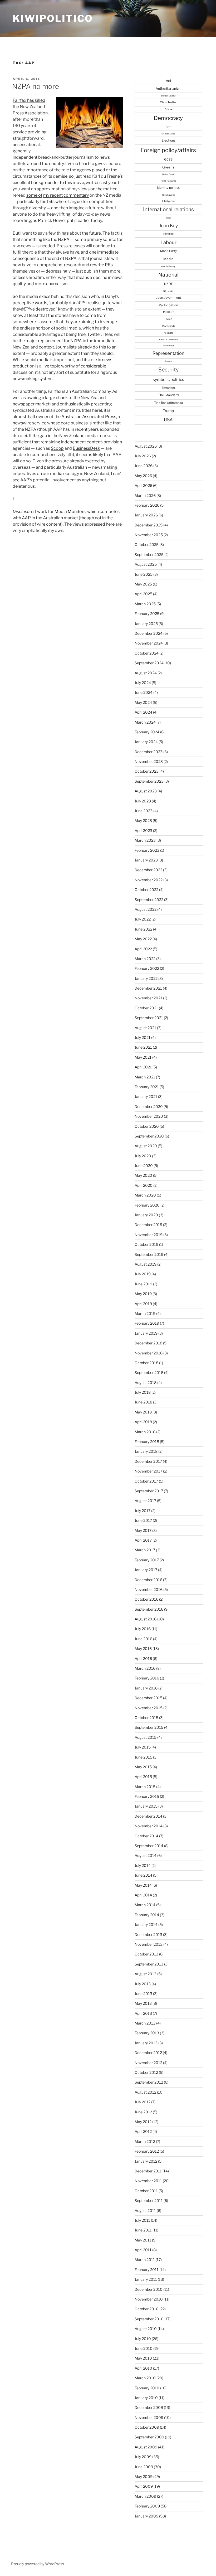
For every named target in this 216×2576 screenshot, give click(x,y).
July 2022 (143, 919)
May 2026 (143, 476)
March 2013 (145, 2023)
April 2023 (143, 831)
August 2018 (146, 1383)
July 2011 (142, 2220)
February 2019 (147, 1323)
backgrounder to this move (58, 183)
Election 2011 (168, 134)
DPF (168, 127)
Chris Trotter (168, 102)
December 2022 (148, 870)
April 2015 (143, 1777)
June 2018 (143, 1402)
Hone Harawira (168, 181)
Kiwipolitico (53, 18)
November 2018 (149, 1353)
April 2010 (143, 2368)
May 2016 (143, 1648)
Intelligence (168, 201)
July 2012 (143, 2102)
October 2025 (147, 544)
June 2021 (143, 1047)
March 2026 (145, 495)
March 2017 (145, 1550)
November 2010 (149, 2299)
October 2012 (146, 2072)
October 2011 (146, 2191)
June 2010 (144, 2348)
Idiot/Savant (168, 195)
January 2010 (146, 2398)
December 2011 (148, 2171)
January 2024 (146, 742)
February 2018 (147, 1442)
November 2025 (149, 535)
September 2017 (149, 1491)
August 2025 (146, 564)
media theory (168, 266)
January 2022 (146, 978)
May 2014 (143, 1885)
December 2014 (148, 1816)
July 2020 (143, 1156)
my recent (53, 195)
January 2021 (146, 1096)
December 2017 (148, 1461)
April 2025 (143, 594)
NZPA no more (36, 86)
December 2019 (148, 1225)
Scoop (57, 448)
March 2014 (145, 1905)
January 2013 (146, 2043)
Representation (168, 353)
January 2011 (146, 2279)
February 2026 (147, 505)
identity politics (168, 188)
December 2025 (149, 525)
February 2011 (147, 2270)
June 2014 (143, 1875)
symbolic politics (168, 379)
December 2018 (148, 1343)
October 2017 (146, 1481)
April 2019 (143, 1304)
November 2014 (149, 1826)
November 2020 (149, 1116)
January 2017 (146, 1570)
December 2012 (148, 2053)
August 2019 (146, 1264)
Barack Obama (168, 96)
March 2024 (145, 722)
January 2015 (146, 1806)
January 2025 (146, 624)
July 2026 (143, 456)
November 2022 (149, 880)
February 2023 (147, 850)
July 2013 (143, 1984)
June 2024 (144, 692)
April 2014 (143, 1895)
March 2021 (145, 1077)
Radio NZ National (168, 340)
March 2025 (145, 604)
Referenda (168, 346)
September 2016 (149, 1609)
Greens (168, 167)
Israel (168, 218)
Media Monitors (70, 512)
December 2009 (149, 2407)
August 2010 (146, 2329)
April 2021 (143, 1067)
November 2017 (148, 1471)
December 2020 (149, 1107)
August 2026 (146, 446)
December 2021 (148, 988)
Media (168, 259)
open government (168, 298)
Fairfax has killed (29, 100)
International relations (168, 209)
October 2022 (146, 890)
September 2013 (149, 1964)
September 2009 (149, 2437)
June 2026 (144, 466)
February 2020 (147, 1205)
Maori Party (168, 251)
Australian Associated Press (89, 417)
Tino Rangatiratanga (168, 403)
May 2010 (143, 2358)
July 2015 (143, 1747)
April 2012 (143, 2131)
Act (168, 81)
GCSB (168, 159)
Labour (168, 242)
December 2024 (149, 633)
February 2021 (147, 1087)
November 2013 (149, 1944)
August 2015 (146, 1737)
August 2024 (146, 673)
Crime (168, 109)
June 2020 (144, 1166)
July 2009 (143, 2457)
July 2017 (143, 1511)
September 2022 (149, 900)
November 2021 (148, 998)
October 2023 (147, 771)
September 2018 (149, 1372)
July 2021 (143, 1037)
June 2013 (143, 1994)
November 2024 (149, 643)
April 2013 (143, 2013)
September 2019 (149, 1254)
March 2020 (145, 1195)
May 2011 (143, 2240)
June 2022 (143, 929)
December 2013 (148, 1935)
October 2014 (146, 1836)
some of (34, 195)
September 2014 (149, 1846)
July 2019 (143, 1274)
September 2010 (149, 2319)
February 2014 (147, 1915)
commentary (76, 195)
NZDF (168, 284)
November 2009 (149, 2417)
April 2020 (144, 1185)
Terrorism (168, 388)
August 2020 (146, 1146)
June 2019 (143, 1284)
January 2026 (146, 515)
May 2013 (143, 2003)
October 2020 (147, 1126)
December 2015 (148, 1698)
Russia (168, 361)
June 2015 (143, 1757)
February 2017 (147, 1560)
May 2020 (143, 1175)
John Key (168, 226)
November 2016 (149, 1589)
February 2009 (147, 2506)
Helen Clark (168, 175)
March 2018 (145, 1432)
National (168, 275)
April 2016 (143, 1659)
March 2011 (145, 2260)
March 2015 (145, 1787)
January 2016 (146, 1688)
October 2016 (146, 1599)
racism (168, 333)
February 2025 (147, 614)
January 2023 (146, 860)
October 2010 (147, 2309)
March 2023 (145, 840)
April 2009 (144, 2486)
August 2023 (146, 791)
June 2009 (144, 2467)
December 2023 (149, 752)
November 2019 (149, 1235)
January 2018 (146, 1451)
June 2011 (143, 2230)
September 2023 (149, 781)
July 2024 (143, 683)
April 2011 (143, 2250)
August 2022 (146, 909)
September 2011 (149, 2200)
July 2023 (143, 801)
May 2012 (143, 2122)
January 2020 (146, 1215)
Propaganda (168, 326)
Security (168, 370)
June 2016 (143, 1639)
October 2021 (146, 1008)
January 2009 (146, 2516)
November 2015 (149, 1708)
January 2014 (146, 1924)
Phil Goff (168, 312)
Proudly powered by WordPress (38, 2564)
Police (168, 319)
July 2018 (143, 1392)
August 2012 (145, 2092)
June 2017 (143, 1520)
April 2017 (143, 1540)
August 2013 (146, 1974)
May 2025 (143, 584)
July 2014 (143, 1865)
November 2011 (148, 2181)
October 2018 (146, 1363)
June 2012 (143, 2112)
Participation (168, 305)
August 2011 (145, 2211)
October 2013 (146, 1954)
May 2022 (143, 939)
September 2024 (149, 663)
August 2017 (145, 1501)
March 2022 (145, 959)
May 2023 (143, 820)
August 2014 (146, 1855)
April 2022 (143, 949)
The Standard (168, 395)
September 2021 (149, 1018)
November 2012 (148, 2063)
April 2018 (143, 1422)
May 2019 (143, 1294)
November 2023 (149, 761)
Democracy (168, 118)
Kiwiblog (168, 234)
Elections (168, 140)
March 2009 (145, 2496)
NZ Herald (168, 291)
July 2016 (143, 1629)
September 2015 (149, 1727)
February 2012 (147, 2151)
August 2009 (146, 2447)
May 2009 (144, 2476)
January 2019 (146, 1333)
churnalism (57, 284)
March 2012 (145, 2141)
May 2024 (143, 702)
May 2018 (143, 1412)
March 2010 (145, 2378)
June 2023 (144, 811)
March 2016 (145, 1668)
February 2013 (147, 2033)
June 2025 (144, 574)
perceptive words (30, 303)
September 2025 (149, 555)
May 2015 (143, 1767)
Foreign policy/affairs (168, 150)
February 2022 (147, 968)
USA (168, 420)
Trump (168, 411)
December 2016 (148, 1580)
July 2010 (143, 2339)
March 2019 (145, 1313)
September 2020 (149, 1136)
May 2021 (143, 1057)
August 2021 (145, 1028)
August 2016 (146, 1619)
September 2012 (149, 2082)
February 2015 (147, 1796)
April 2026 (143, 485)
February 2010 (147, 2388)
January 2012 (146, 2161)
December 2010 (149, 2289)
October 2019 (146, 1244)
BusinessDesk (86, 448)
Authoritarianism (168, 88)
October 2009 (147, 2427)
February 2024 (147, 732)
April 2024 (143, 712)
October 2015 (146, 1718)
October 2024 (147, 653)
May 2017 (143, 1530)
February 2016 (147, 1678)
